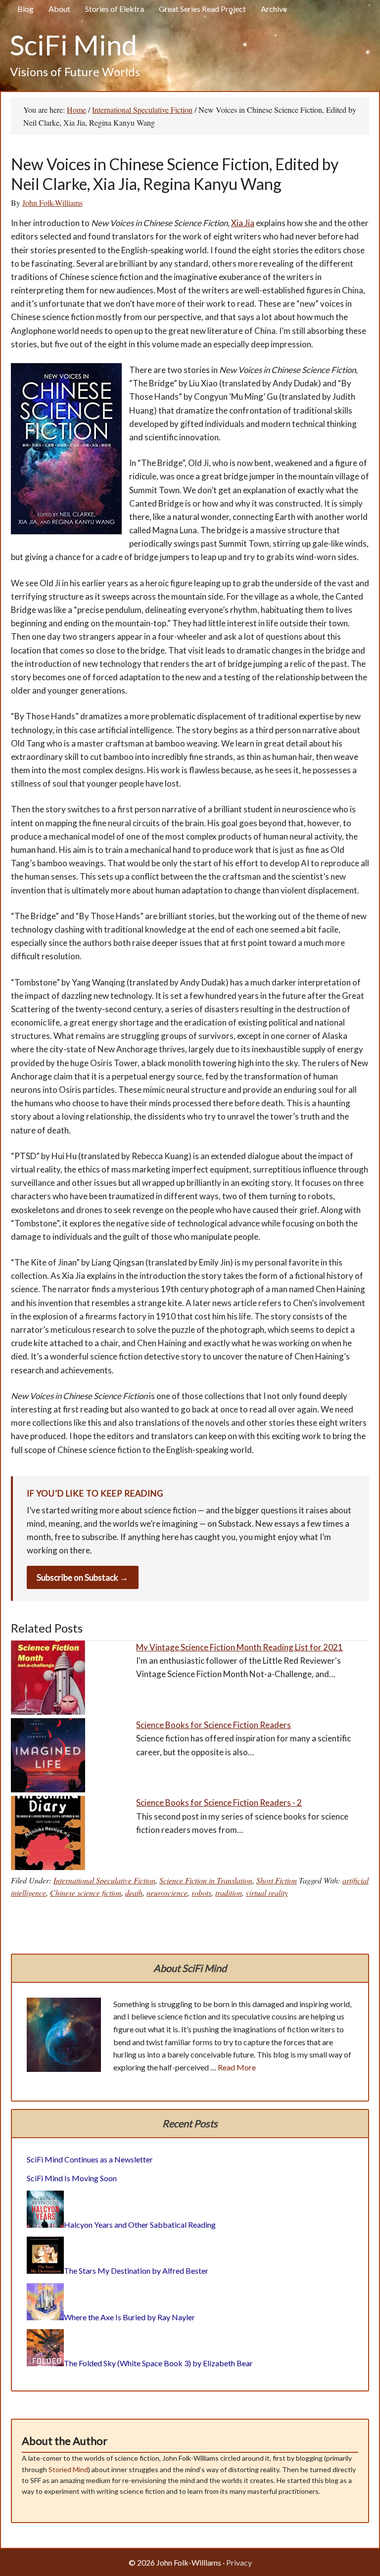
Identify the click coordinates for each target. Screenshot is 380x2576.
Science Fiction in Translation (206, 1880)
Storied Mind (68, 2469)
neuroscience (167, 1893)
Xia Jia (243, 223)
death (134, 1893)
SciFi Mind (73, 45)
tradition (229, 1893)
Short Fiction (277, 1880)
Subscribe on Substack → (82, 1577)
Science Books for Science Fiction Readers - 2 (219, 1803)
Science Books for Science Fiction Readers (214, 1725)
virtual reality (267, 1893)
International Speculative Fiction (104, 1880)
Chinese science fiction (86, 1893)
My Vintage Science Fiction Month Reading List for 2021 (239, 1647)
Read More (237, 2067)
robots (201, 1893)
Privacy (239, 2562)
